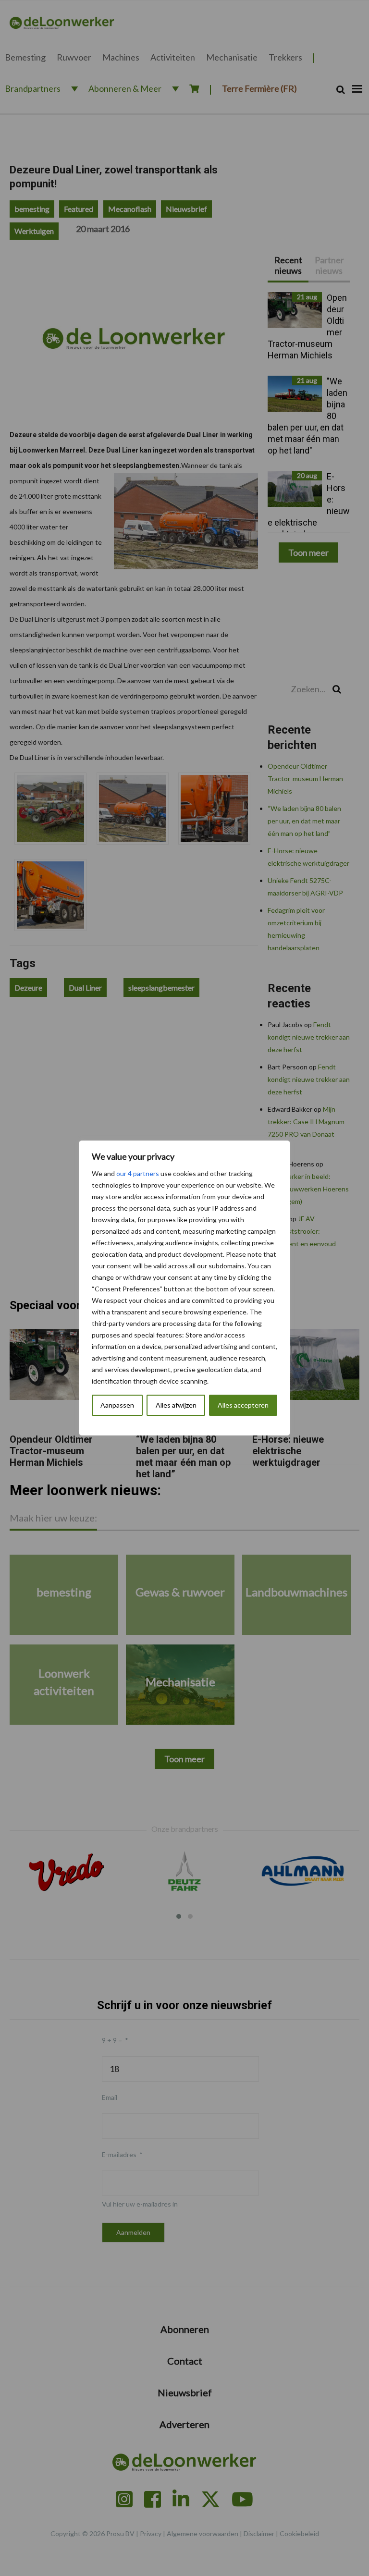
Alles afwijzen (176, 1405)
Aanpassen (117, 1405)
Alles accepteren (243, 1405)
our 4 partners (138, 1173)
